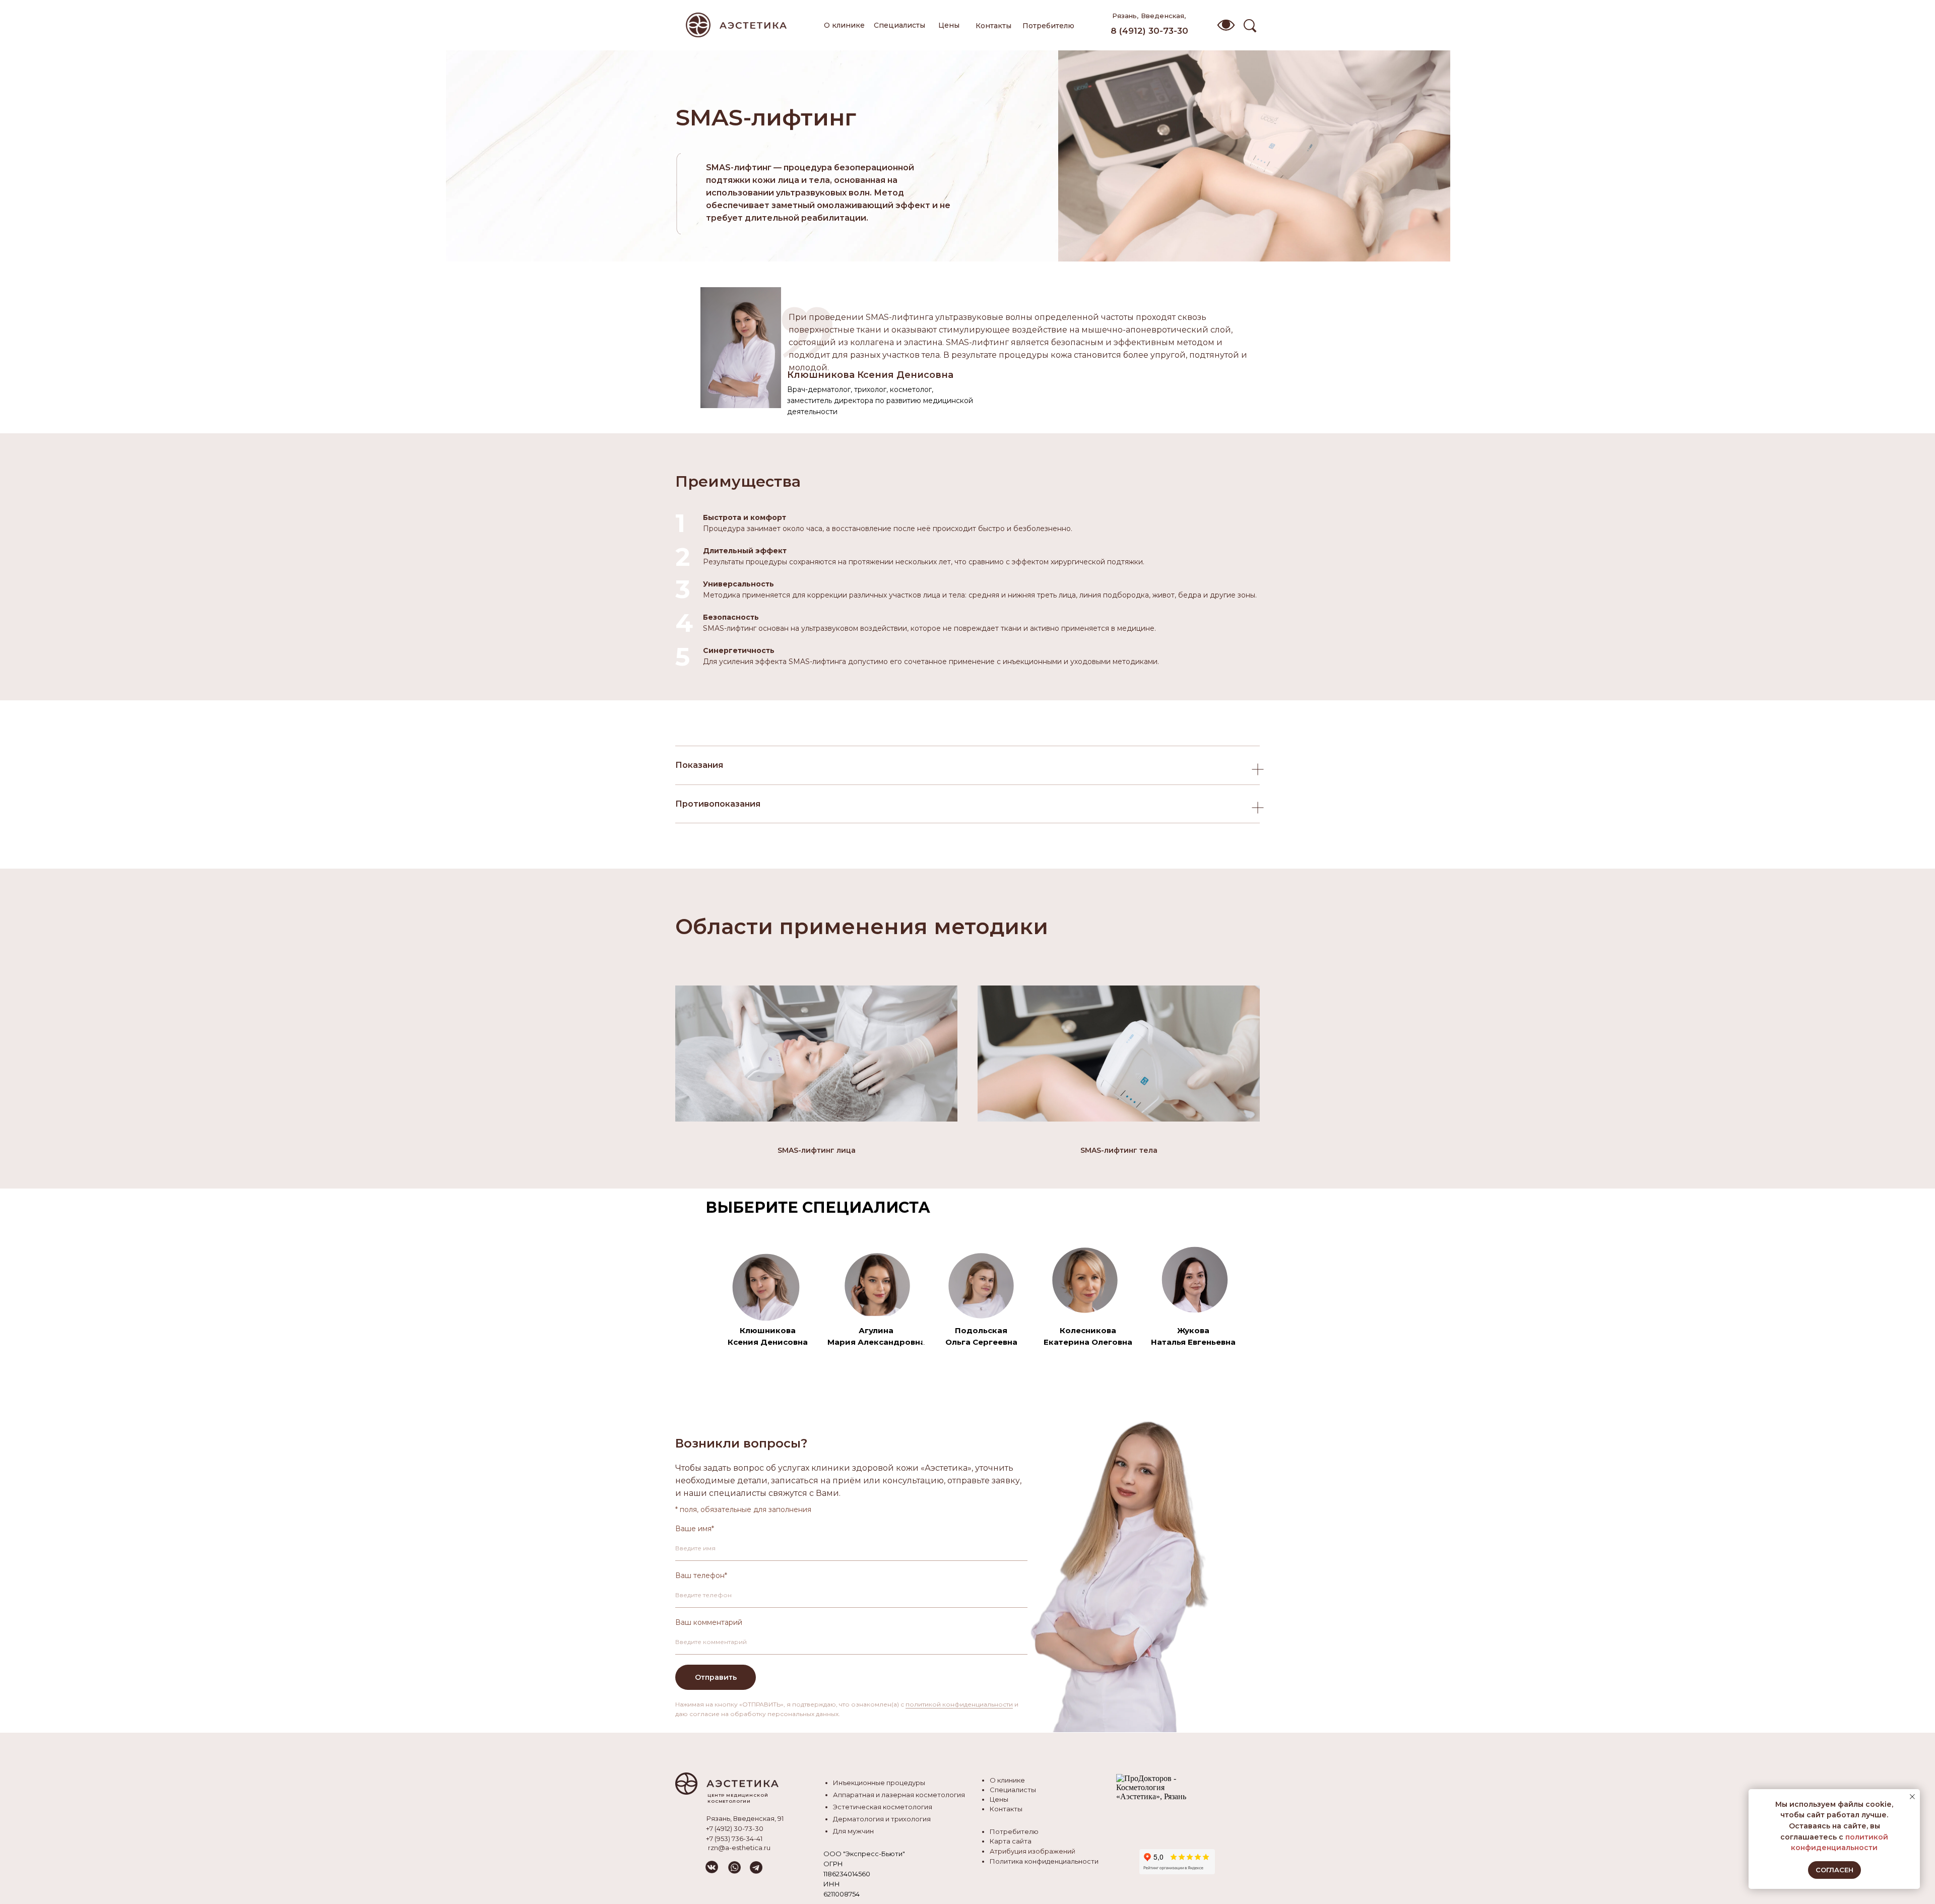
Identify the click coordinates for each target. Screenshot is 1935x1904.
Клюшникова (768, 1330)
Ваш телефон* (701, 1575)
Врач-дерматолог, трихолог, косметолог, (860, 389)
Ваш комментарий (709, 1622)
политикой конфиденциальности (959, 1704)
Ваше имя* (695, 1529)
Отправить (716, 1677)
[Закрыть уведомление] (1912, 1797)
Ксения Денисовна (768, 1342)
